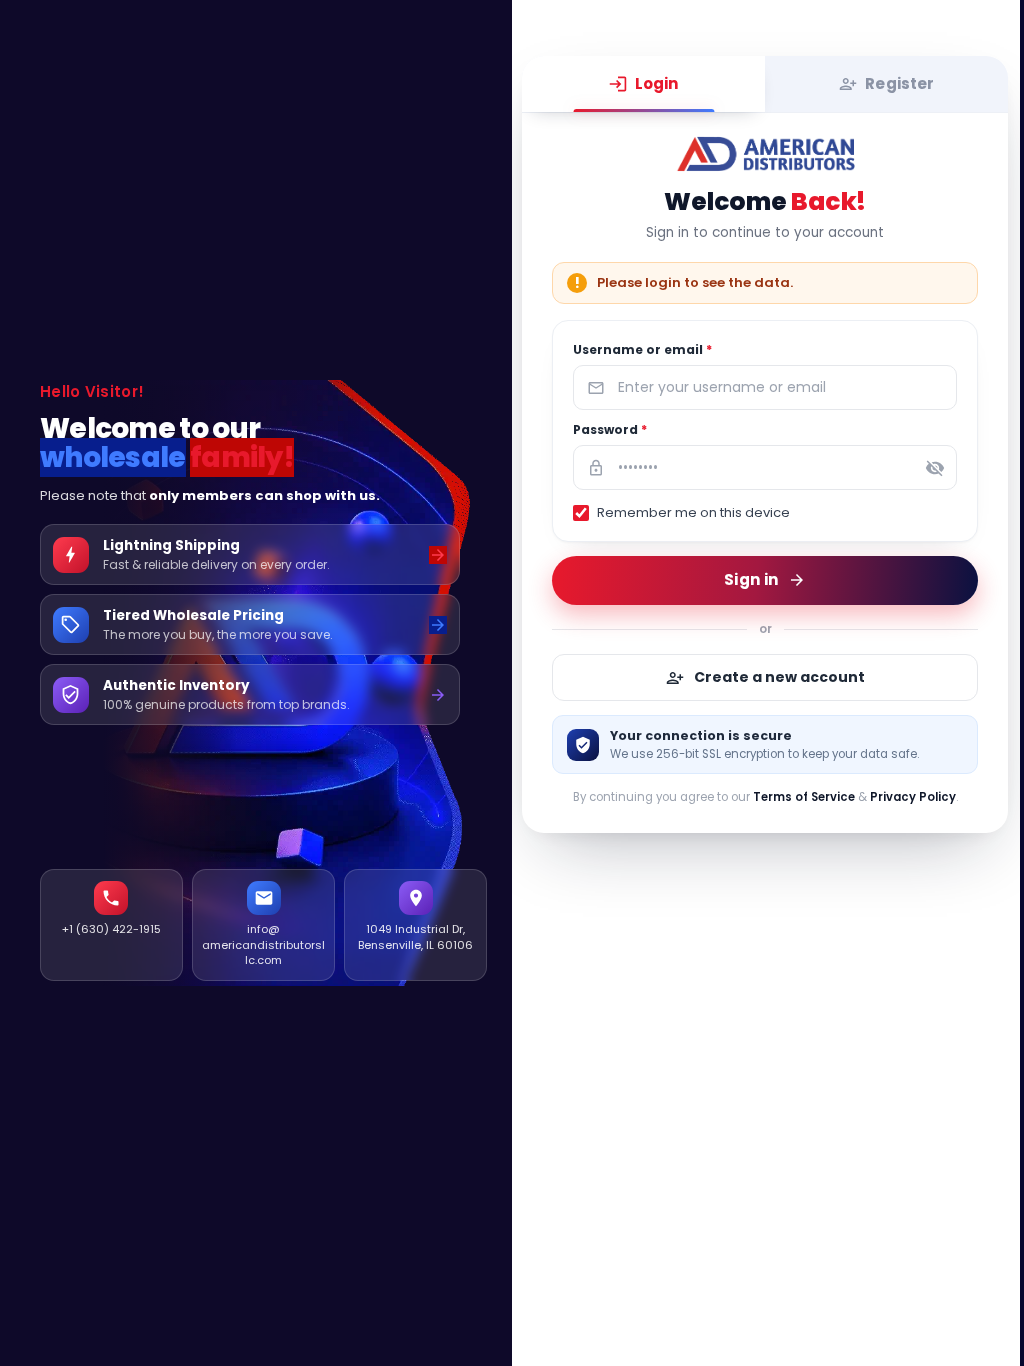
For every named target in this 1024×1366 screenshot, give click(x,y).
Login (657, 83)
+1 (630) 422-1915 (111, 929)
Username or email (642, 349)
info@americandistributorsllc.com (263, 944)
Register (899, 83)
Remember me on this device (693, 512)
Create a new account (779, 677)
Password (610, 429)
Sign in (751, 579)
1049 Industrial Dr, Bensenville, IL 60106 (415, 936)
